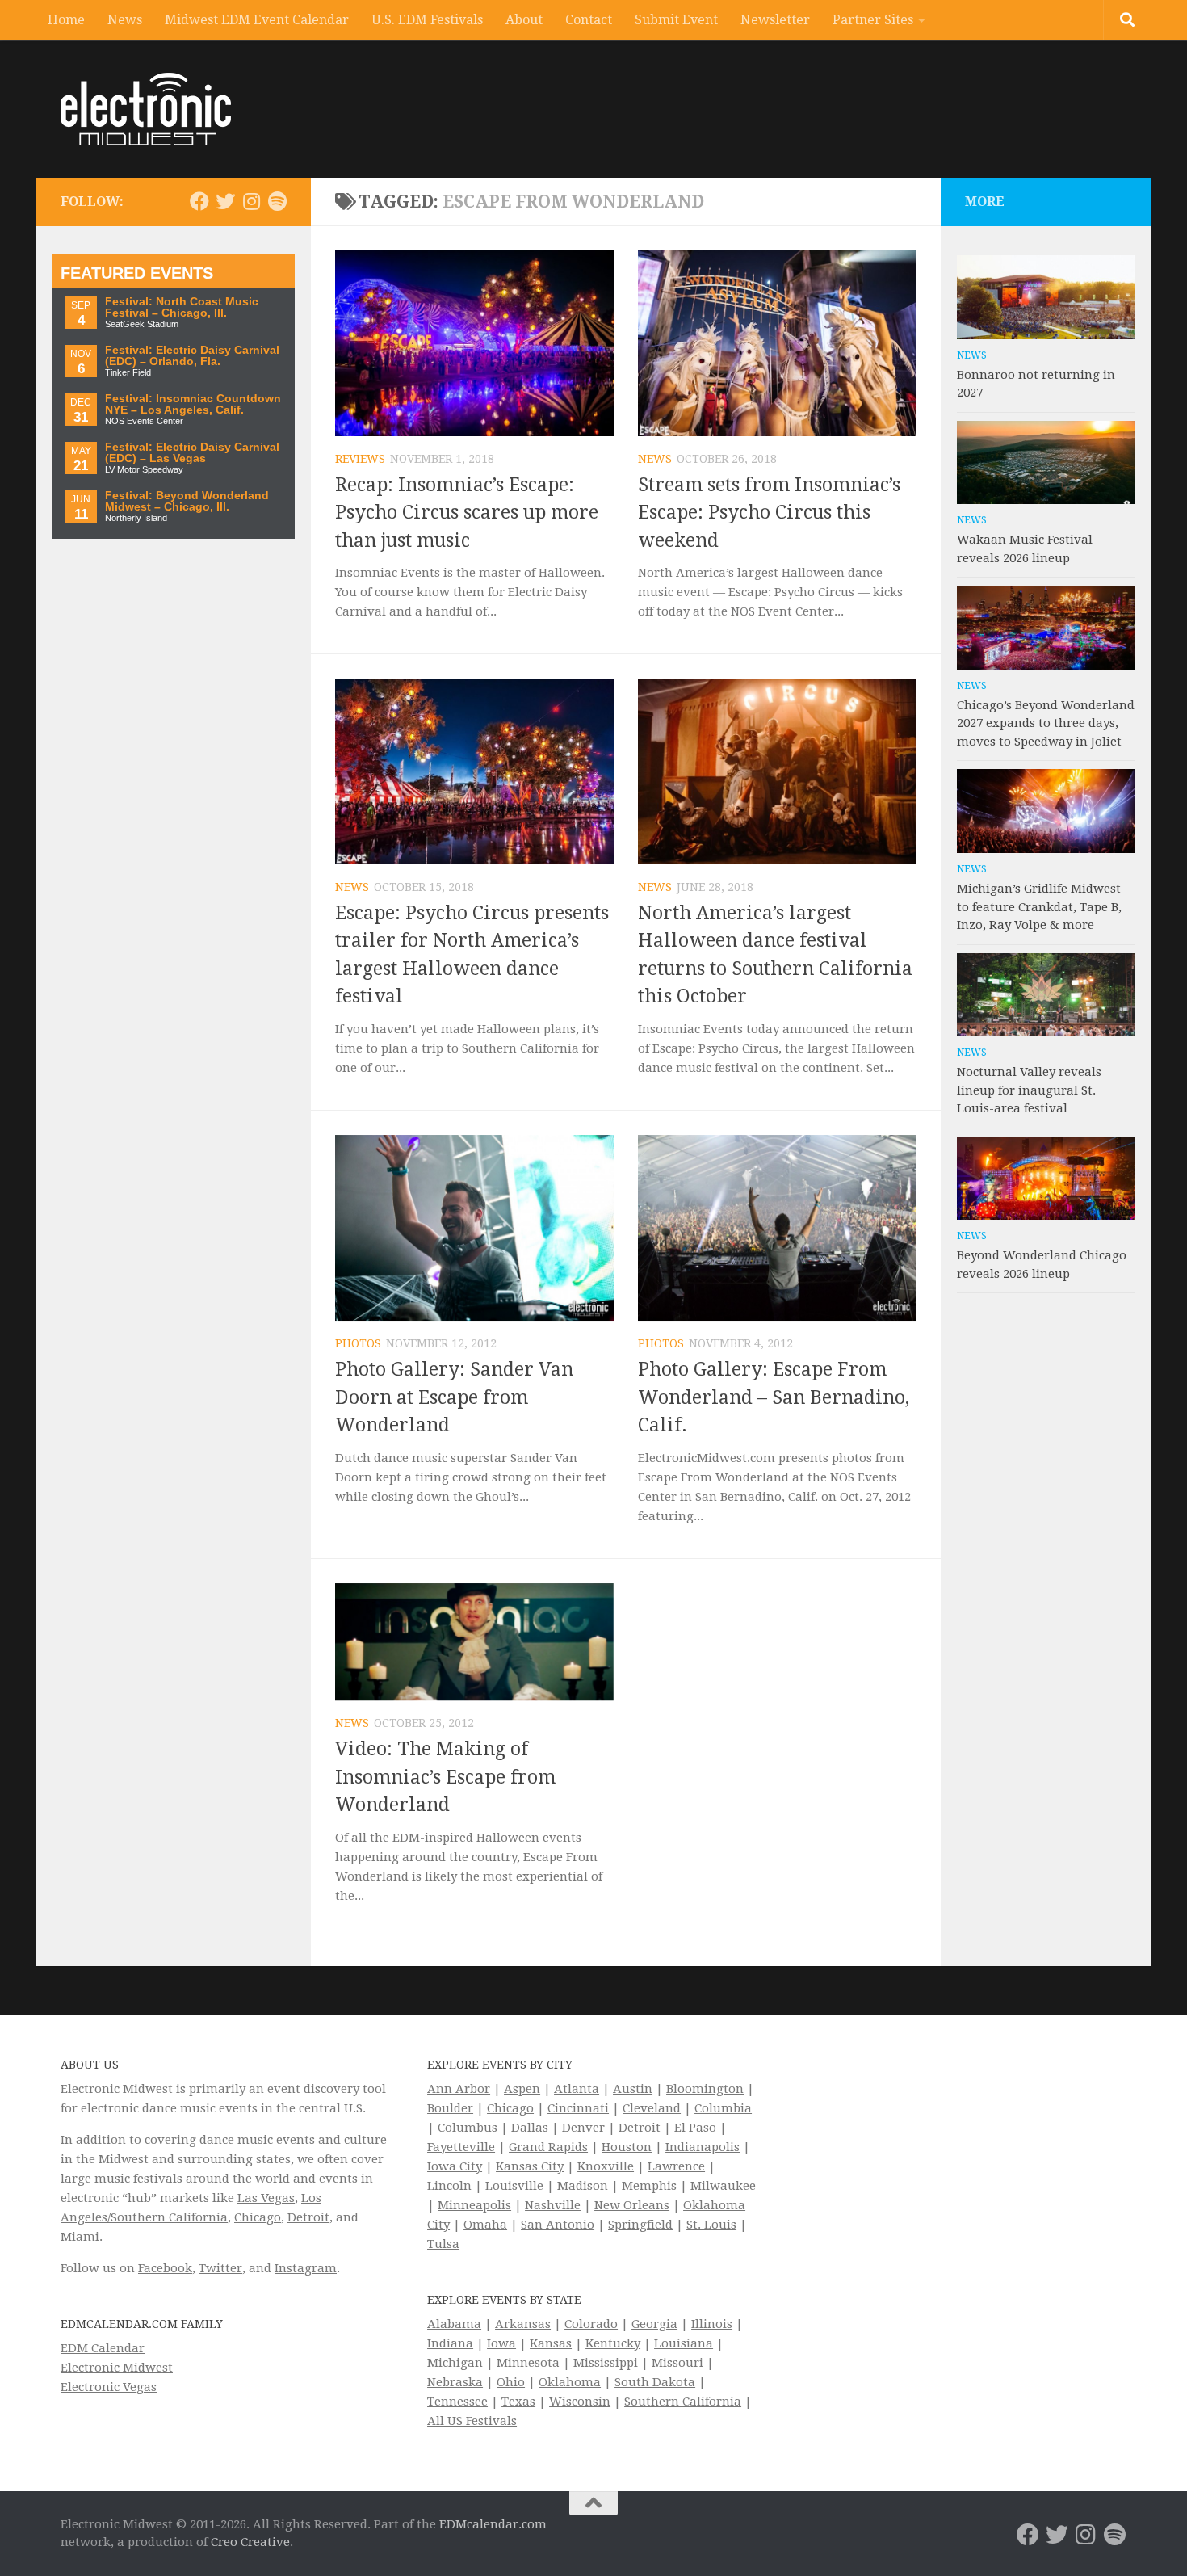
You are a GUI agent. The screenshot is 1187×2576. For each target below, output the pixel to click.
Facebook (165, 2268)
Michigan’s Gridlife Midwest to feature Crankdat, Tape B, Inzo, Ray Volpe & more (1039, 907)
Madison (583, 2186)
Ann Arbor (459, 2089)
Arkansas (523, 2324)
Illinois (712, 2324)
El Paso (695, 2128)
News (125, 20)
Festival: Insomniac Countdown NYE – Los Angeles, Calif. (193, 404)
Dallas (530, 2128)
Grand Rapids (548, 2147)
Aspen (522, 2089)
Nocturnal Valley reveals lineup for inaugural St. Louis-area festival (1029, 1090)
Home (66, 20)
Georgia (654, 2324)
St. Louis (711, 2225)
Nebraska (455, 2382)
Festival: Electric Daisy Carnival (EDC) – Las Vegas (192, 453)
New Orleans (632, 2205)
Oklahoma (570, 2382)
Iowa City (455, 2166)
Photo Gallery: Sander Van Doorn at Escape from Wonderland (454, 1397)
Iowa (501, 2343)
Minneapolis (474, 2205)
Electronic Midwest (117, 2368)
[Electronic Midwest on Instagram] (251, 201)
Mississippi (606, 2363)
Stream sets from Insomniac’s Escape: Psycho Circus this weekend (769, 513)
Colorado (591, 2324)
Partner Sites (873, 20)
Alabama (454, 2324)
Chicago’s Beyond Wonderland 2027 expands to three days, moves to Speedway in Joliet (1046, 723)
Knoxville (606, 2166)
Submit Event (676, 20)
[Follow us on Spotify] (277, 201)
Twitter (220, 2268)
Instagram (306, 2268)
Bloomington (705, 2089)
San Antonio (558, 2225)
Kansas (551, 2343)
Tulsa (443, 2244)
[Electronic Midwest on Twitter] (225, 201)
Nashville (553, 2205)
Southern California (683, 2402)
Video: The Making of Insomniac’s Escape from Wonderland (445, 1777)
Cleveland (652, 2108)
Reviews (360, 459)
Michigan (455, 2363)
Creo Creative (250, 2542)
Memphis (649, 2186)
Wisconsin (580, 2402)
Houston (627, 2147)
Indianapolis (703, 2147)
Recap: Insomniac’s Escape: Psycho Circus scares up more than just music (467, 513)
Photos (358, 1343)
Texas (518, 2402)
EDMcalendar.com (493, 2524)
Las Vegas (266, 2198)
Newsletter (775, 20)
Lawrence (676, 2166)
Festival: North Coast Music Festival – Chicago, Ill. (182, 307)
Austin (633, 2089)
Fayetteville (461, 2147)
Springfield (640, 2225)
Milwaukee (723, 2186)
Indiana (450, 2343)
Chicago (258, 2217)
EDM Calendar (103, 2348)
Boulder (450, 2108)
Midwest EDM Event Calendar (257, 20)
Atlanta (577, 2089)
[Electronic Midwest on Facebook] (199, 201)
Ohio (511, 2382)
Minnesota (528, 2363)
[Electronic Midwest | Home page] (146, 109)
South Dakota (655, 2382)
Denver (583, 2128)
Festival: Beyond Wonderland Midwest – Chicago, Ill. (187, 501)
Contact (589, 20)
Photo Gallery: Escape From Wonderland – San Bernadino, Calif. (774, 1397)
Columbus (468, 2128)
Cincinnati (578, 2108)
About (524, 20)
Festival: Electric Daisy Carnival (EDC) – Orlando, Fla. (192, 356)
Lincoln (449, 2186)
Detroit (308, 2217)
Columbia (723, 2108)
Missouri (677, 2363)
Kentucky (613, 2343)
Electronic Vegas (109, 2387)
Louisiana (684, 2343)
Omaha (485, 2225)
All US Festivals (472, 2421)
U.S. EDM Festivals (427, 20)
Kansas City (530, 2166)
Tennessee (457, 2402)
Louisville (514, 2186)
